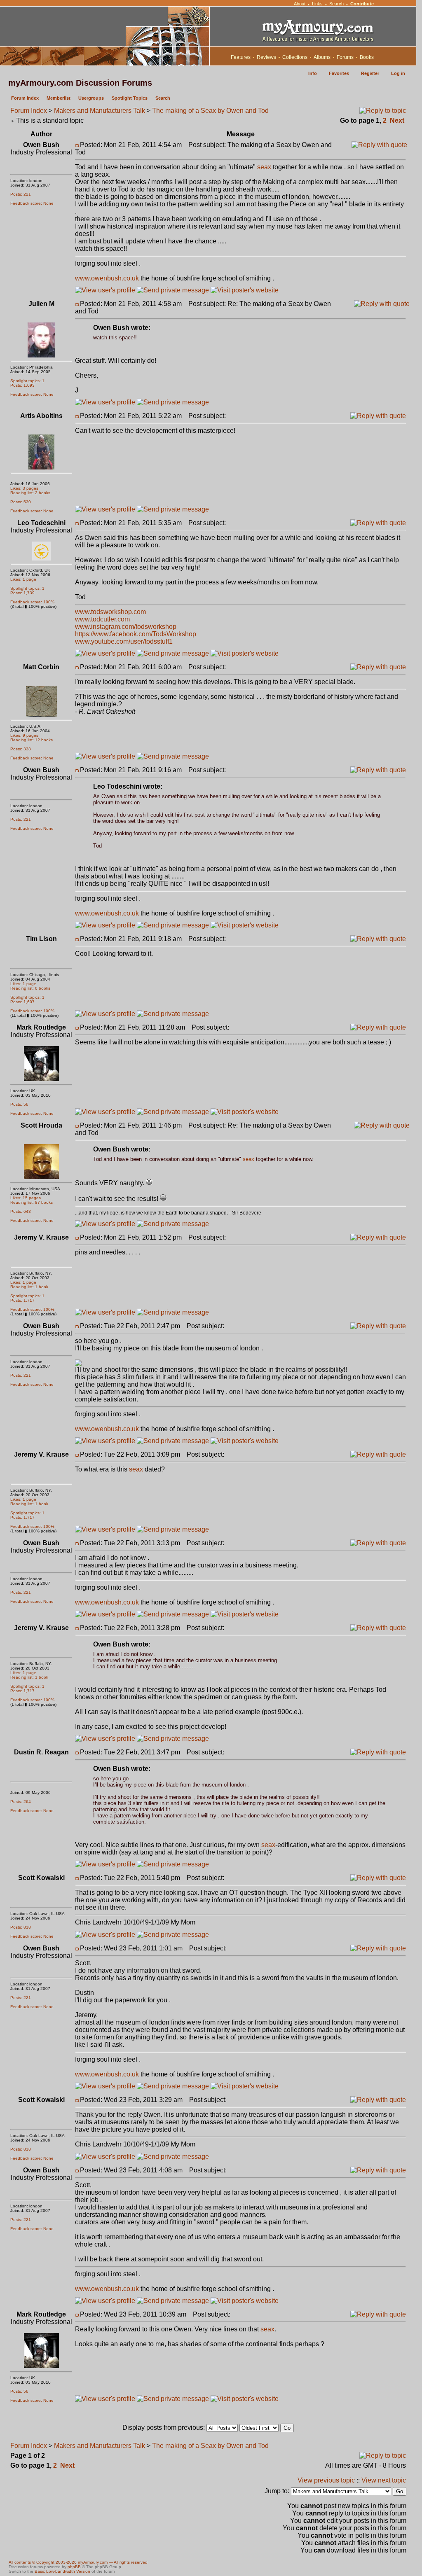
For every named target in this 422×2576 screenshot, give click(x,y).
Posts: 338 (21, 749)
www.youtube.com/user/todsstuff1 (124, 641)
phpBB (74, 2567)
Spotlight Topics (130, 98)
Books (367, 57)
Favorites (339, 73)
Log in (398, 73)
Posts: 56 (19, 1104)
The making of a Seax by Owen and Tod (210, 111)
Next (397, 120)
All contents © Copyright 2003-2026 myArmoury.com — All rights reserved (78, 2562)
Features (241, 57)
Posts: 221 (21, 194)
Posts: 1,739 (22, 593)
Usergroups (91, 98)
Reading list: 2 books (30, 493)
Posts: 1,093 (22, 385)
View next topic (384, 2480)
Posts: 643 (21, 1211)
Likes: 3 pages (24, 488)
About (300, 4)
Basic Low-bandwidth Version (62, 2571)
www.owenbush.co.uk (107, 278)
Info (313, 73)
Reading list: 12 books (32, 740)
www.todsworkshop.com (110, 612)
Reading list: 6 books (30, 988)
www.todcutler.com (102, 619)
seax (264, 167)
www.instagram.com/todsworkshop (126, 627)
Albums (322, 57)
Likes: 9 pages (24, 735)
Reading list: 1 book (29, 1287)
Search (336, 4)
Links (317, 4)
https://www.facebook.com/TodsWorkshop (136, 634)
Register (370, 73)
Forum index (25, 98)
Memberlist (59, 98)
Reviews (266, 57)
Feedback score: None (32, 203)
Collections (295, 57)
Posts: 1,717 (22, 1300)
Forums (345, 57)
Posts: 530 (21, 502)
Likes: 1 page (23, 579)
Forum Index (29, 111)
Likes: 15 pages (26, 1198)
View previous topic (326, 2480)
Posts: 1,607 (22, 1002)
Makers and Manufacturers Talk (100, 111)
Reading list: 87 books (32, 1202)
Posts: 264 (21, 1802)
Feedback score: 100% (32, 602)
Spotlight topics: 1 (27, 381)
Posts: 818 (21, 1927)
